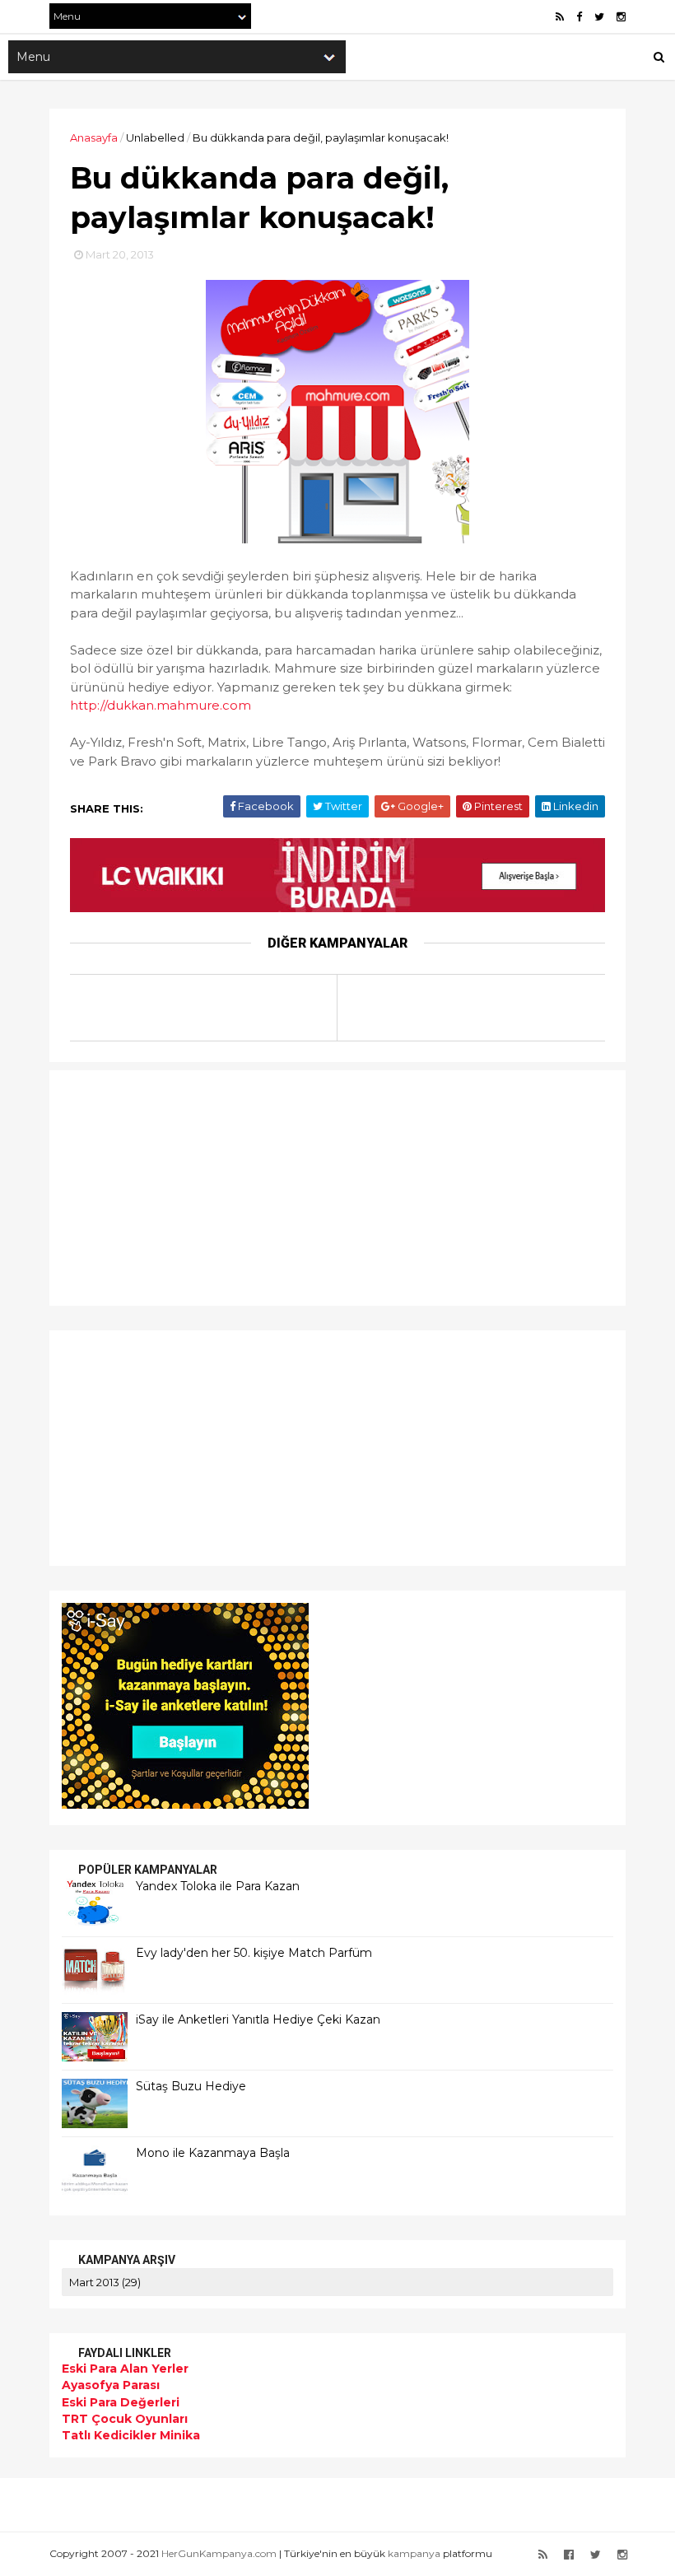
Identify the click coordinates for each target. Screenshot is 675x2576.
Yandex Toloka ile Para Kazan (218, 1886)
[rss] (560, 17)
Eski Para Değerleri (121, 2402)
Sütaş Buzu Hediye (191, 2086)
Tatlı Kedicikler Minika (131, 2435)
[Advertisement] (165, 1186)
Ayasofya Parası (111, 2385)
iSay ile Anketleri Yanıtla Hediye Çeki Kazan (258, 2019)
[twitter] (599, 17)
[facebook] (579, 17)
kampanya (414, 2553)
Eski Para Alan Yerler (125, 2369)
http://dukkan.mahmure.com (161, 705)
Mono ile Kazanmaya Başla (213, 2153)
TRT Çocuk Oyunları (125, 2419)
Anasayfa (94, 137)
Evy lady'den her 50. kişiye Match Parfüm (254, 1953)
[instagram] (621, 17)
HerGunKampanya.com (219, 2553)
